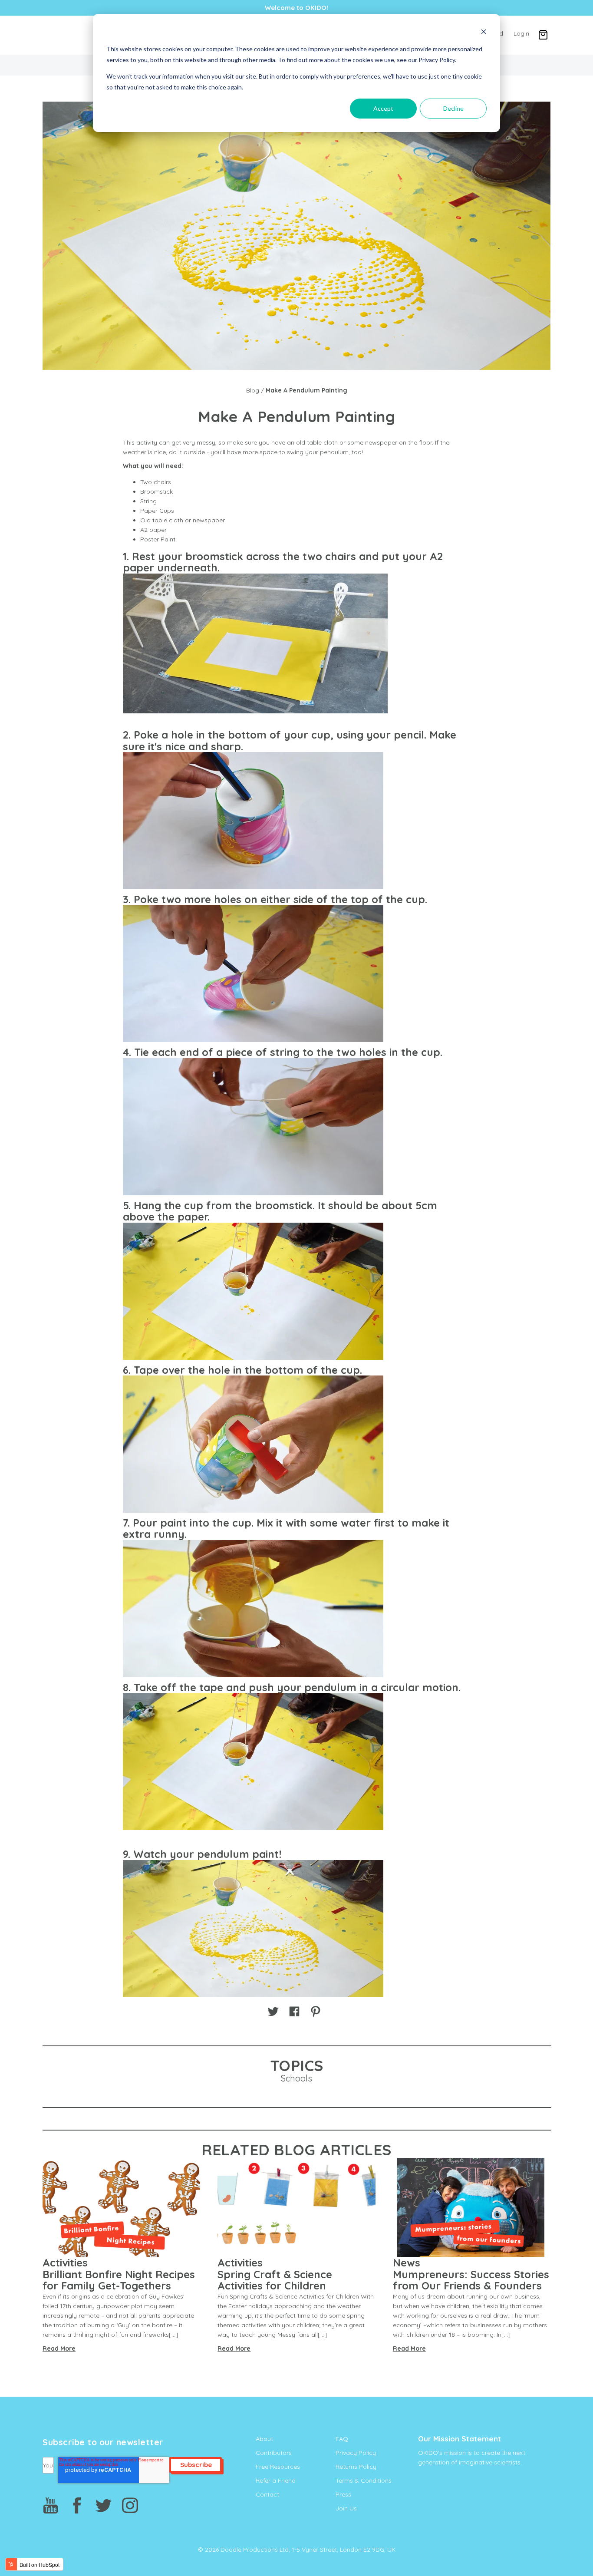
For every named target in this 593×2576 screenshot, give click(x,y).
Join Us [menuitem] (346, 2508)
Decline (453, 108)
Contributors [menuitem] (274, 2453)
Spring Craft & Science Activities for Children (275, 2280)
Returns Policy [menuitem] (356, 2467)
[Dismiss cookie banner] (484, 33)
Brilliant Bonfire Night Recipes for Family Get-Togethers (119, 2280)
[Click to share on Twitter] (273, 2011)
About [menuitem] (264, 2439)
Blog (253, 390)
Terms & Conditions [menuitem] (364, 2480)
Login (521, 33)
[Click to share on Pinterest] (316, 2011)
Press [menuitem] (343, 2494)
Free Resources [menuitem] (278, 2467)
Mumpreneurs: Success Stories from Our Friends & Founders (471, 2280)
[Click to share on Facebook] (294, 2011)
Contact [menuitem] (267, 2494)
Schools (296, 2078)
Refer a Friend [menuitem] (276, 2480)
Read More (59, 2348)
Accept (383, 108)
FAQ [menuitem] (342, 2439)
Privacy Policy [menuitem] (356, 2453)
